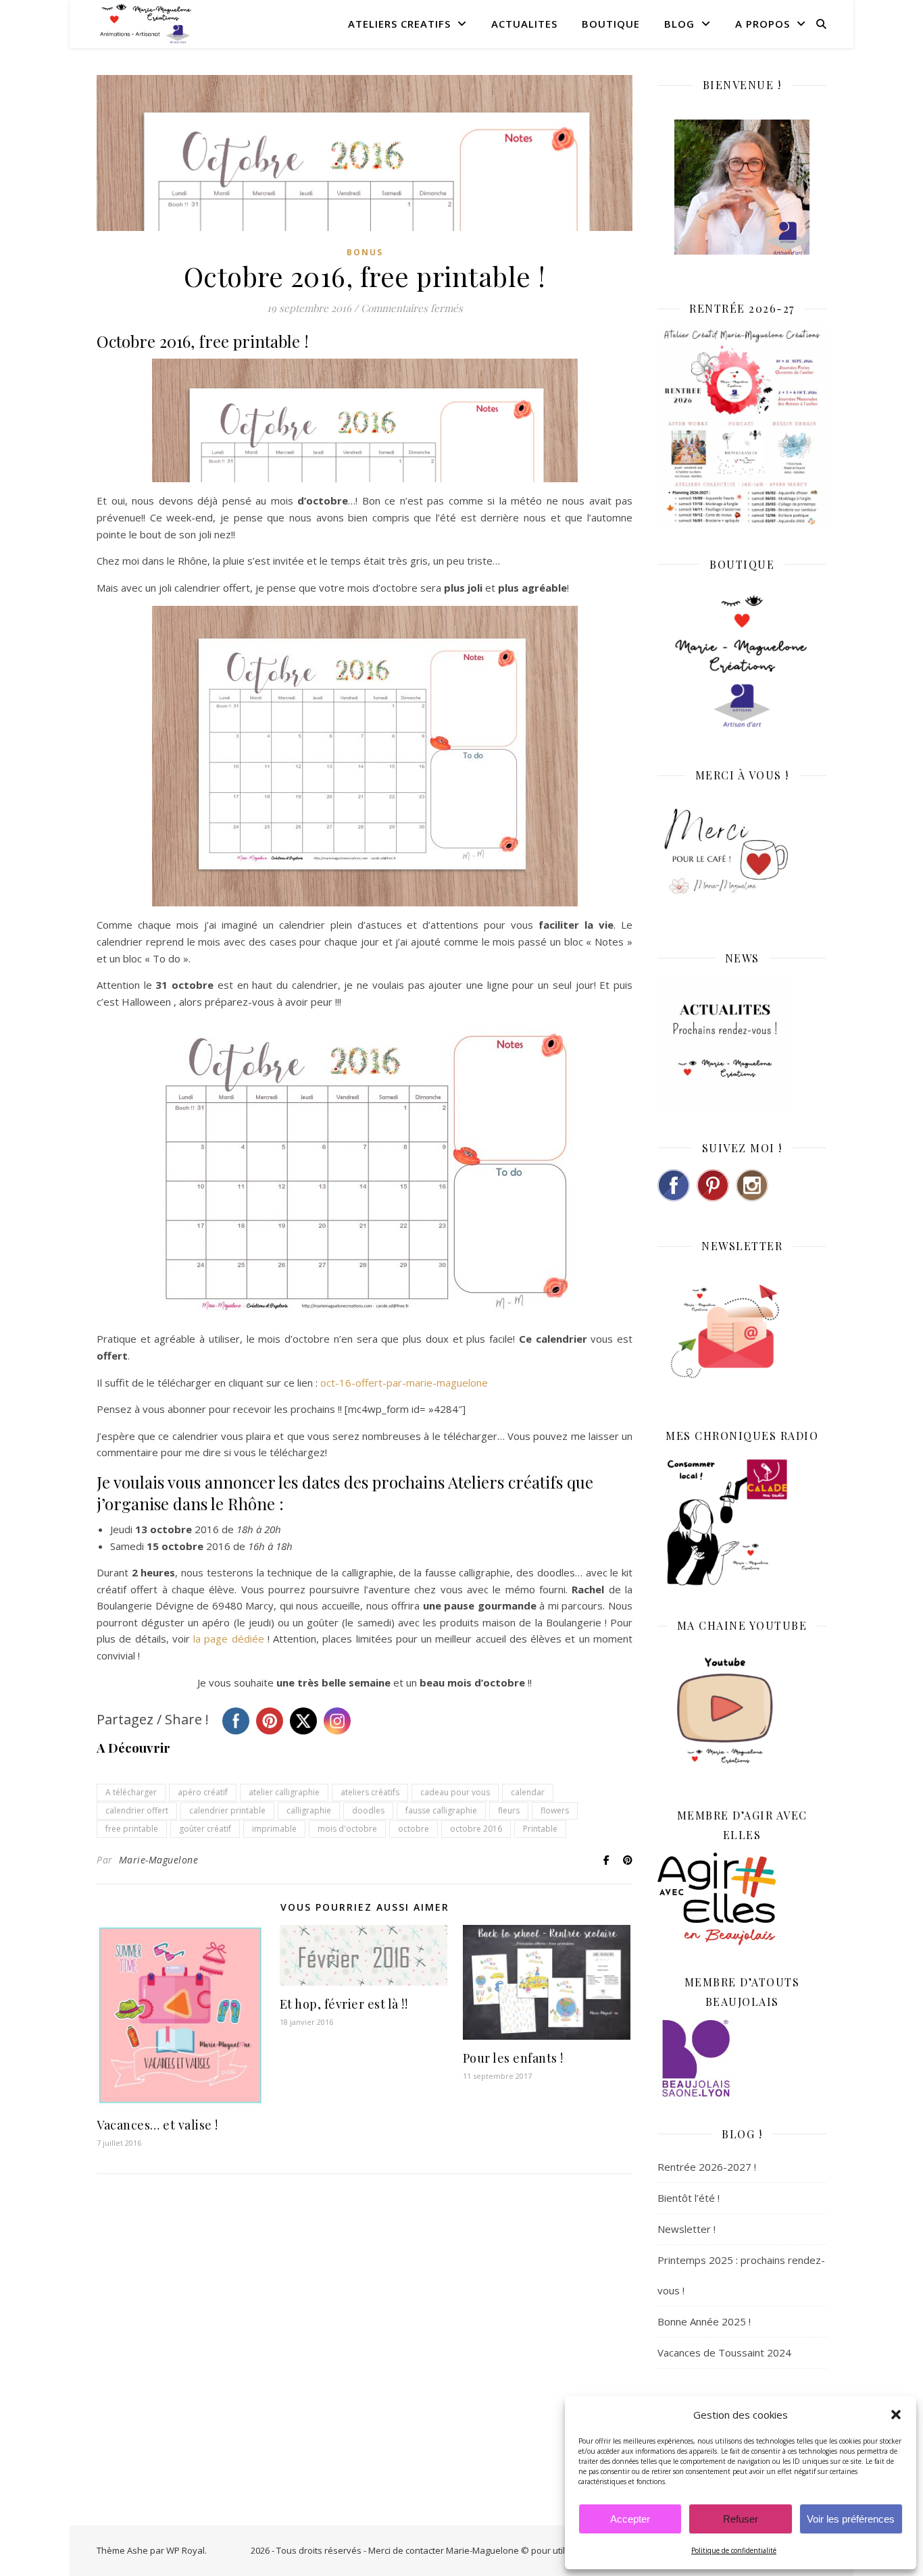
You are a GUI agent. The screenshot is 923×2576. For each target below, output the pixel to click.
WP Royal (185, 2550)
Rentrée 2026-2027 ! (707, 2167)
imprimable (274, 1829)
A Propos (763, 24)
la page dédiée (229, 1639)
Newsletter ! (687, 2229)
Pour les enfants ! (513, 2058)
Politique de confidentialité (734, 2550)
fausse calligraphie (441, 1810)
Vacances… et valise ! (157, 2125)
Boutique (611, 24)
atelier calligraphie (284, 1792)
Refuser (741, 2519)
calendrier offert (137, 1810)
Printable (540, 1829)
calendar (528, 1792)
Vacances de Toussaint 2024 (724, 2352)
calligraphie (309, 1810)
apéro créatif (203, 1792)
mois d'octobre (347, 1829)
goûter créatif (205, 1829)
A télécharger (131, 1792)
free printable (132, 1829)
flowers (555, 1810)
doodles (368, 1810)
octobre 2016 (476, 1829)
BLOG (679, 24)
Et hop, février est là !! (344, 2004)
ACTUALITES (524, 24)
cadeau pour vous (455, 1792)
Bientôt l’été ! (689, 2198)
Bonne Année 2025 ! (704, 2321)
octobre (414, 1829)
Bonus (365, 252)
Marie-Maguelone (159, 1860)
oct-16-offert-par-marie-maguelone (404, 1383)
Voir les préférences (851, 2519)
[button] (896, 2415)
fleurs (509, 1810)
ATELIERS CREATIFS (399, 24)
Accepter (630, 2519)
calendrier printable (227, 1810)
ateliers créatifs (370, 1792)
